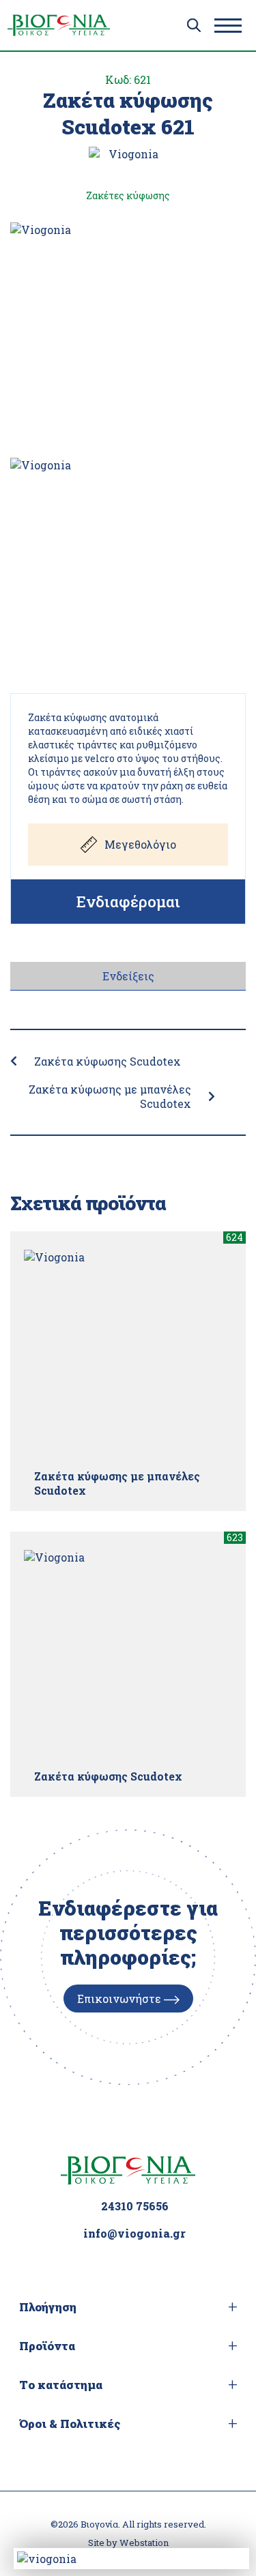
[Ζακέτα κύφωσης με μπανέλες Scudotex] (128, 1354)
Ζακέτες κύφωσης (128, 195)
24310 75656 (135, 2206)
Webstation (144, 2543)
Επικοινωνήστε (120, 1999)
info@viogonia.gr (134, 2233)
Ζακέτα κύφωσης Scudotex (108, 1061)
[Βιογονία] (59, 25)
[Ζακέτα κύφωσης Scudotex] (128, 1654)
